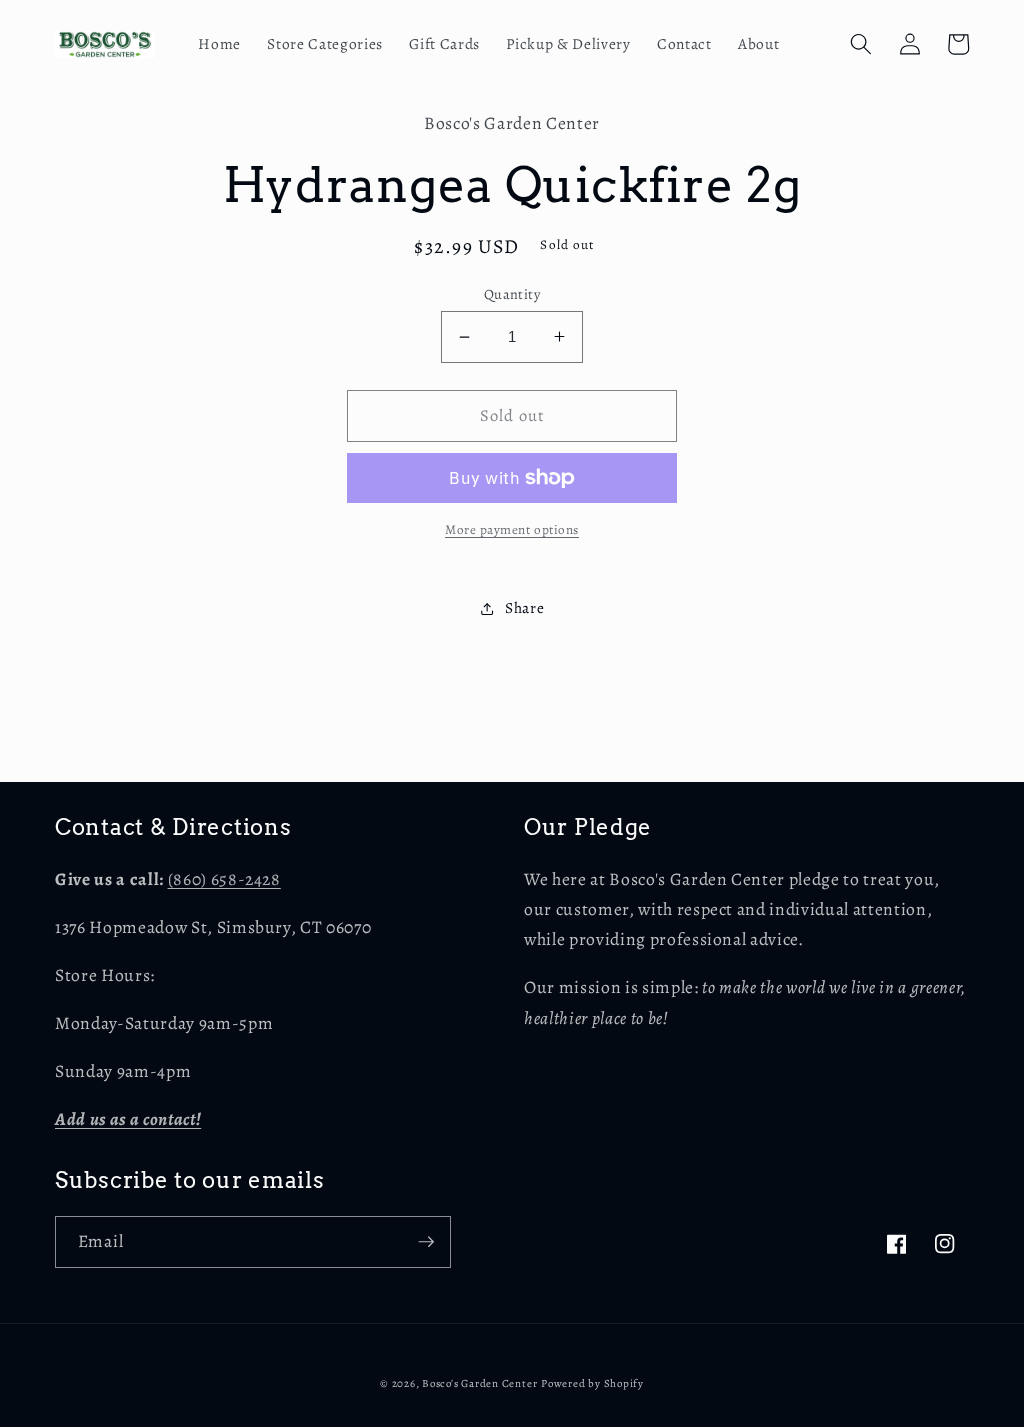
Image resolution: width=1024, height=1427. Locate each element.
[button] (861, 44)
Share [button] (524, 607)
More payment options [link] (512, 530)
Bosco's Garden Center (479, 1383)
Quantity (512, 294)
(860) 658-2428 (224, 879)
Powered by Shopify (592, 1383)
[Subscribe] (426, 1242)
